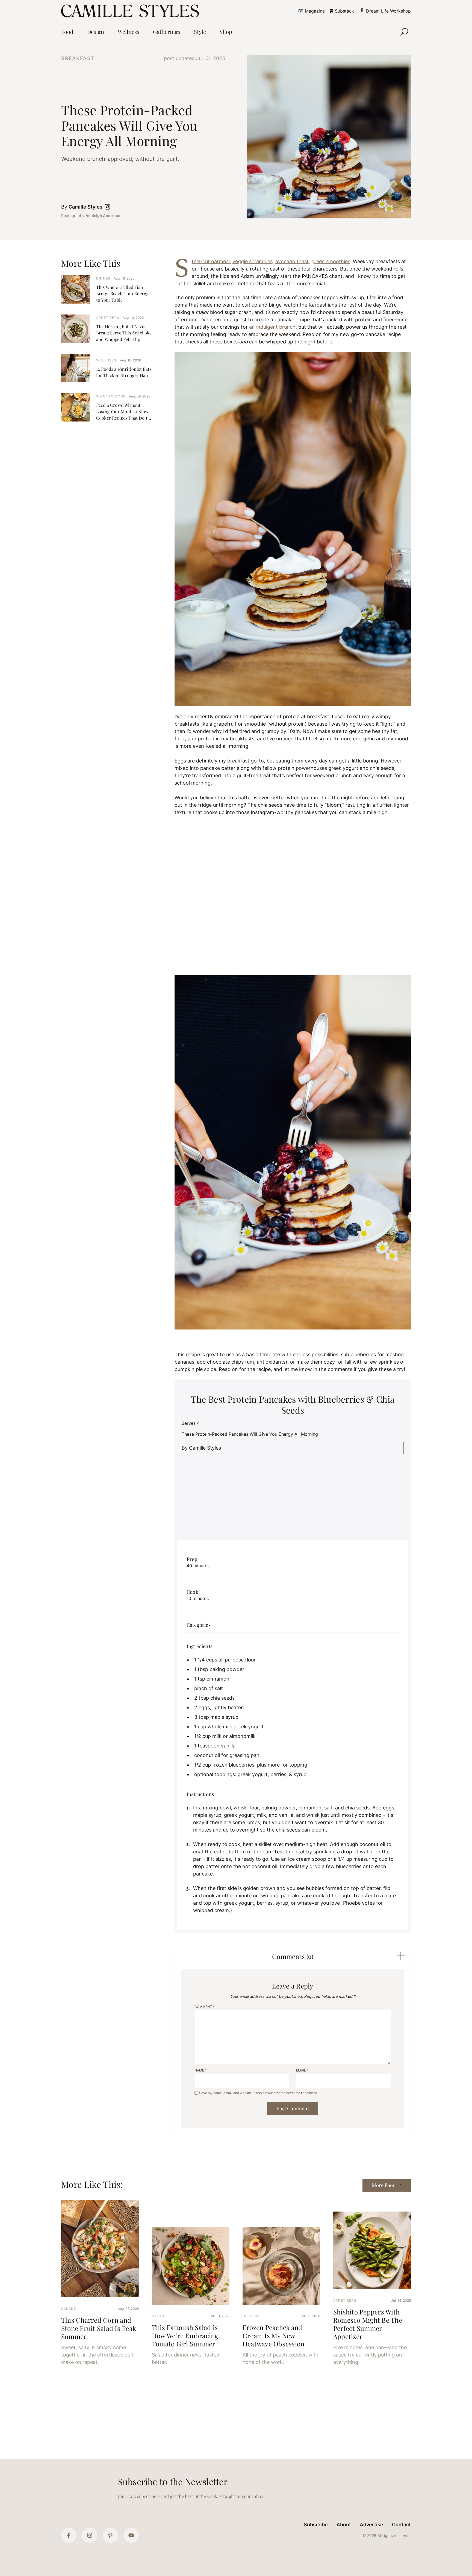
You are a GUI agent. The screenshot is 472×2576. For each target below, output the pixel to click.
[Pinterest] (110, 2535)
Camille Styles (85, 207)
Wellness (106, 360)
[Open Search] (404, 32)
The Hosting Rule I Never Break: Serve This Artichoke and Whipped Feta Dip (124, 333)
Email (302, 2070)
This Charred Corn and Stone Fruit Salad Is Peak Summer (99, 2328)
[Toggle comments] (401, 1956)
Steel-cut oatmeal (211, 261)
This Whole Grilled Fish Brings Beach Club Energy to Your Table (122, 293)
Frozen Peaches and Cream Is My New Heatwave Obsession (273, 2335)
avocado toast (292, 261)
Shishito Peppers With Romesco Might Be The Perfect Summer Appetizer (368, 2324)
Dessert (251, 2316)
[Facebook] (69, 2535)
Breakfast (78, 58)
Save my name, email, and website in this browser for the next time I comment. (258, 2093)
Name (200, 2070)
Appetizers (108, 318)
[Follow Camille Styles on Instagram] (108, 207)
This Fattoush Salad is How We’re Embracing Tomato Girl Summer (185, 2335)
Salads (69, 2309)
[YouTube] (131, 2535)
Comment (204, 2007)
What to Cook (111, 396)
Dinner (103, 278)
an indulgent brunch (272, 327)
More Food (384, 2185)
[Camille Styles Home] (131, 11)
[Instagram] (90, 2535)
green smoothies (331, 261)
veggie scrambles (253, 261)
